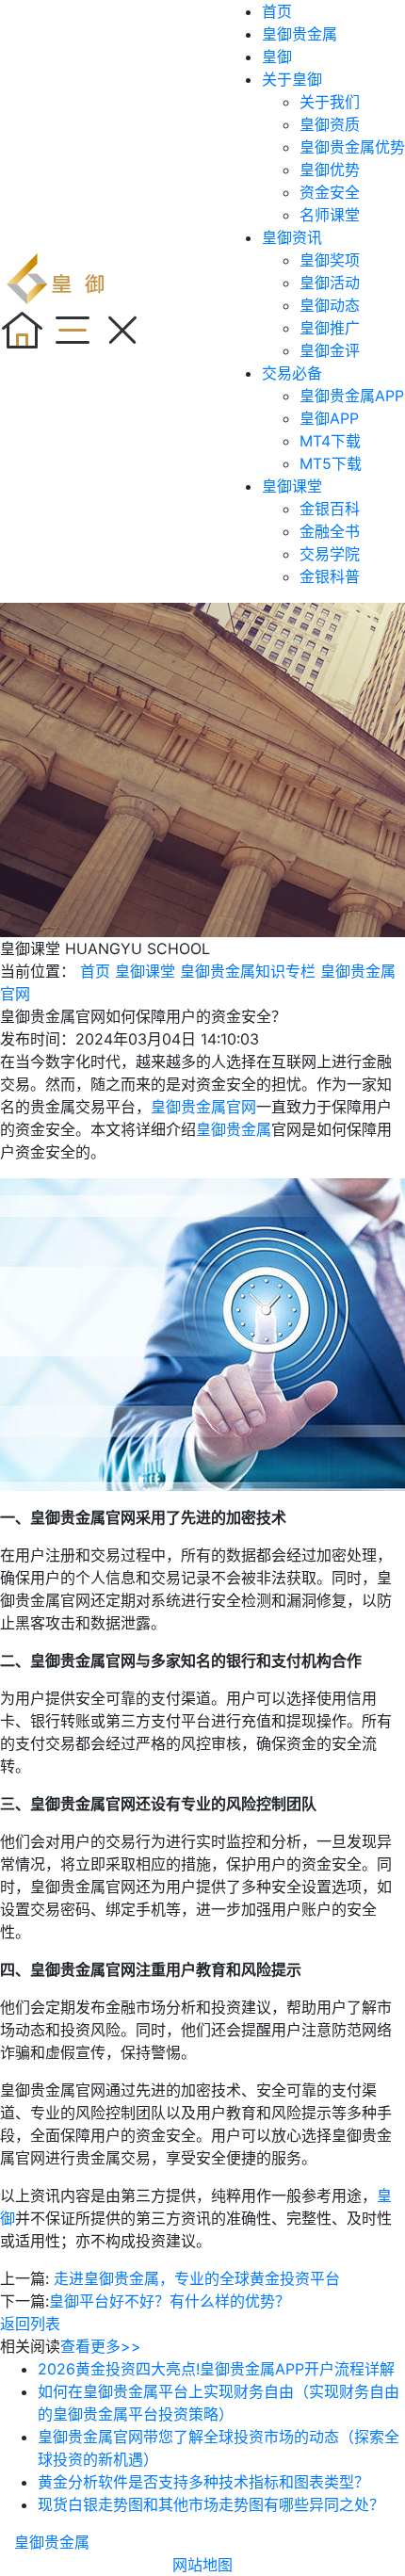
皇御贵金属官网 (203, 1107)
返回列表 (30, 2324)
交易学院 (330, 554)
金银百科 (330, 509)
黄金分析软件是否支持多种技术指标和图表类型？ (203, 2482)
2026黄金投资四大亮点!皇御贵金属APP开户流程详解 (216, 2369)
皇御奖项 (330, 260)
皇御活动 (330, 283)
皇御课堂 (292, 486)
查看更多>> (101, 2346)
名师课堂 (330, 215)
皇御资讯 (292, 237)
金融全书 (330, 531)
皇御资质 (330, 124)
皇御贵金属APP (352, 396)
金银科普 (330, 576)
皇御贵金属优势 (352, 147)
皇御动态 (330, 305)
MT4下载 (330, 441)
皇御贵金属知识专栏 (248, 971)
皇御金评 (330, 350)
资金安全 (330, 192)
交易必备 (292, 373)
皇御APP (329, 418)
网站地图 (202, 2565)
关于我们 (330, 102)
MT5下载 (331, 463)
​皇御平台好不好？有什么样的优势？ (170, 2301)
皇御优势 (330, 170)
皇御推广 (330, 328)
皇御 (277, 57)
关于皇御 (292, 79)
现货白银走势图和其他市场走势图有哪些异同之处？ (211, 2504)
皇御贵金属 (300, 34)
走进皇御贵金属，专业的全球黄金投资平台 (197, 2278)
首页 (277, 11)
